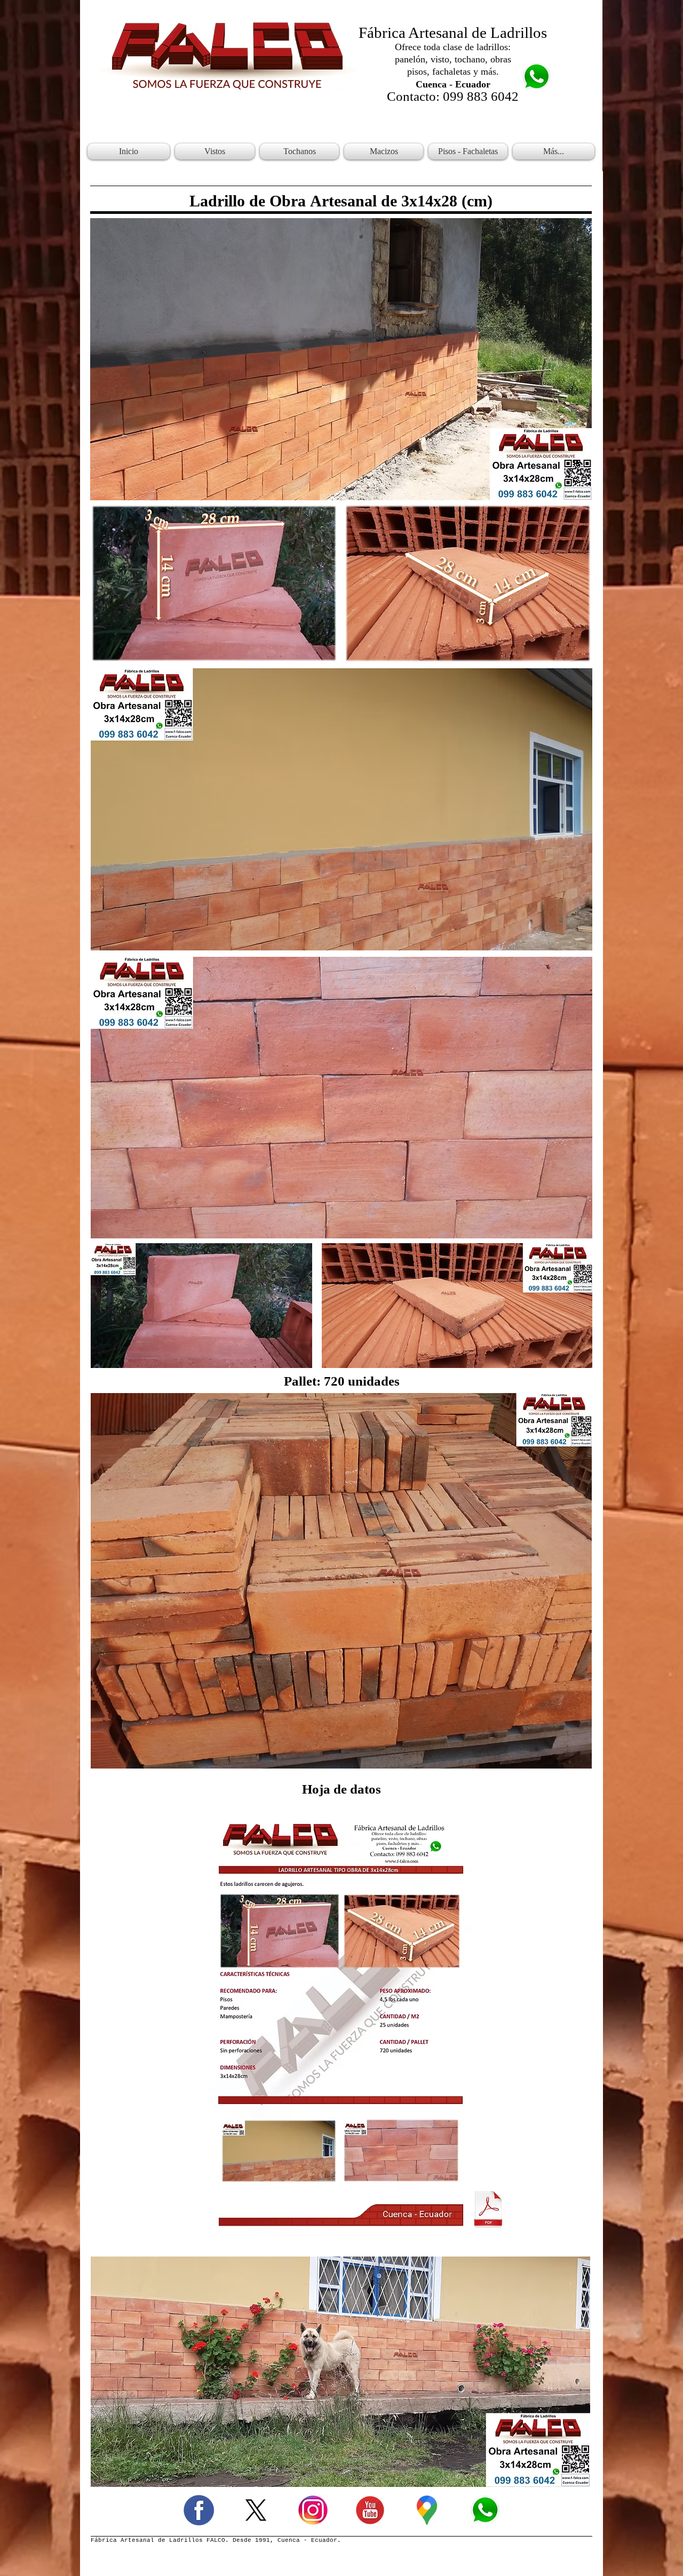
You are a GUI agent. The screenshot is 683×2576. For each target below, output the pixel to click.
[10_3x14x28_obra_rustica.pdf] (488, 2210)
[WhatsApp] (484, 2510)
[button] (215, 151)
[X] (256, 2510)
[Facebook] (199, 2510)
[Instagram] (313, 2510)
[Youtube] (370, 2510)
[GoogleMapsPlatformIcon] (427, 2510)
